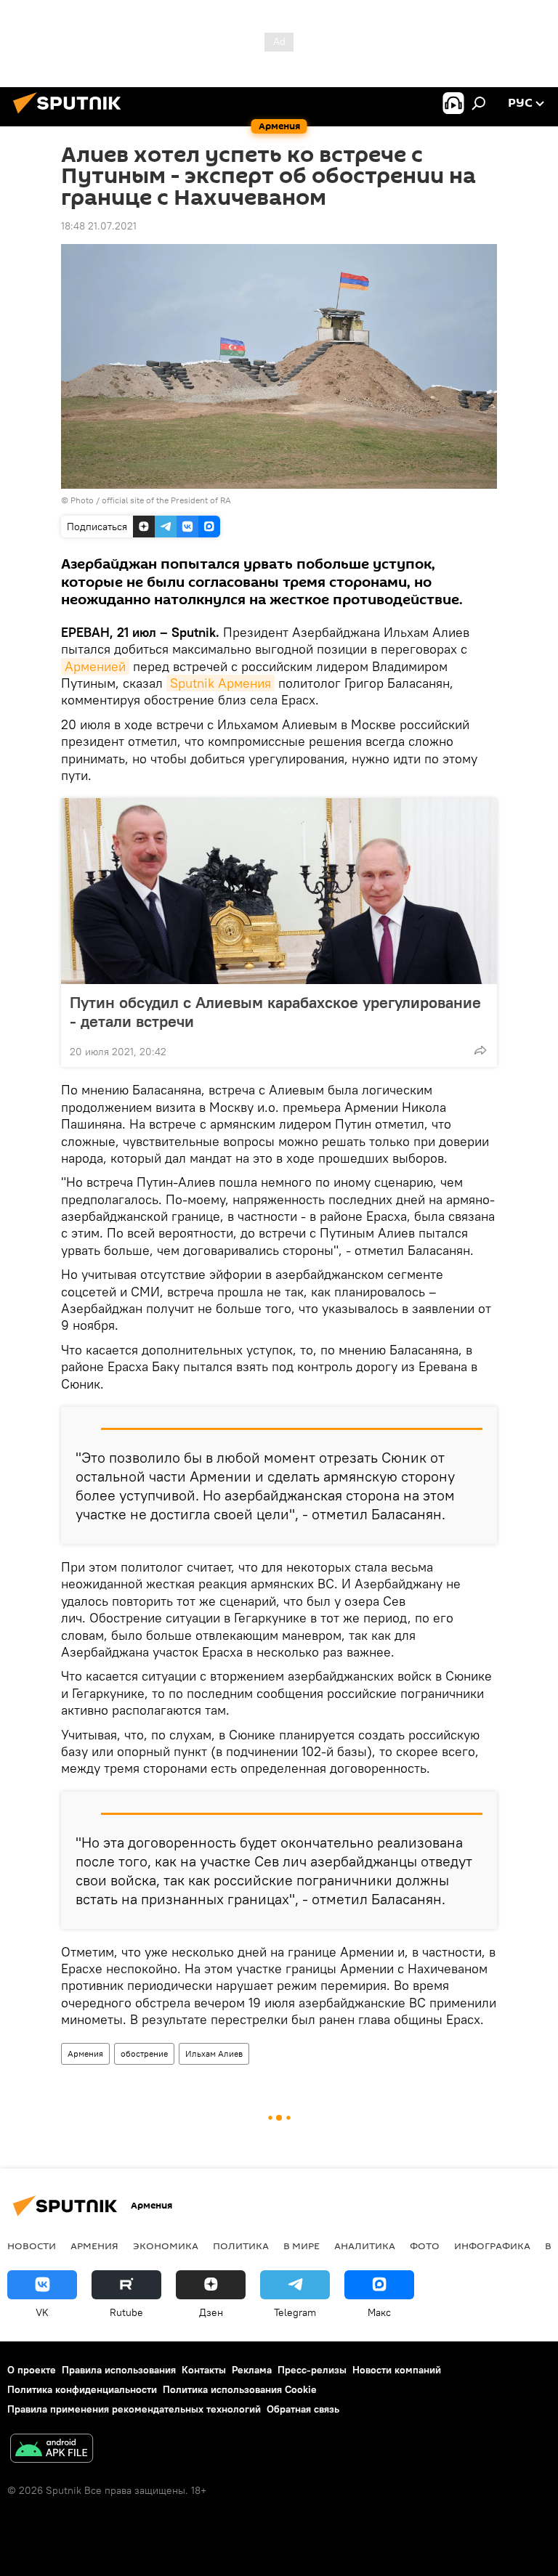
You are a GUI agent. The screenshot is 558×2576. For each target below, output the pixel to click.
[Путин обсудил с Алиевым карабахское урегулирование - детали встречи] (279, 891)
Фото (425, 2246)
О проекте (32, 2370)
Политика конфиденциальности (82, 2389)
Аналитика (365, 2246)
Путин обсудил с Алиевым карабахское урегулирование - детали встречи (275, 1012)
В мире (302, 2246)
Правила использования (119, 2370)
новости (32, 2246)
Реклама (252, 2370)
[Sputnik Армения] (71, 115)
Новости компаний (397, 2370)
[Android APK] (52, 2450)
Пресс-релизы (312, 2370)
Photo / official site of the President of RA (151, 500)
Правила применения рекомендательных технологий (134, 2409)
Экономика (166, 2246)
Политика (241, 2246)
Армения (85, 2053)
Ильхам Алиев (214, 2053)
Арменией (95, 666)
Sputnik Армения (221, 683)
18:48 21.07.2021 (99, 226)
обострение (144, 2053)
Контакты (204, 2370)
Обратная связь (303, 2409)
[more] (480, 1050)
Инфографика (492, 2246)
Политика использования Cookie (240, 2389)
